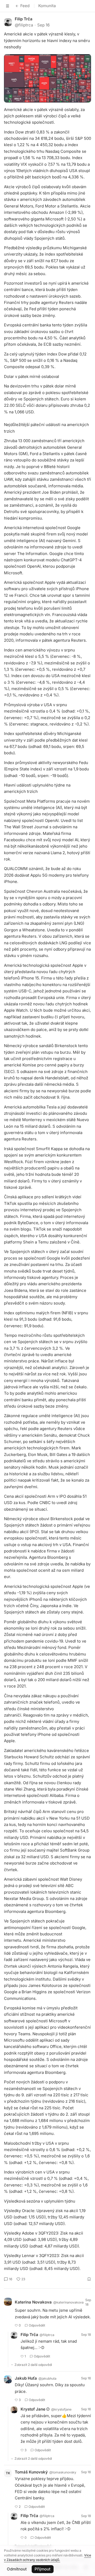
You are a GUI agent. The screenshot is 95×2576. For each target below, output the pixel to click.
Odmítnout (17, 2569)
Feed (25, 6)
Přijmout (42, 2569)
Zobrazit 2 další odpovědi (33, 2365)
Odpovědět (37, 2325)
